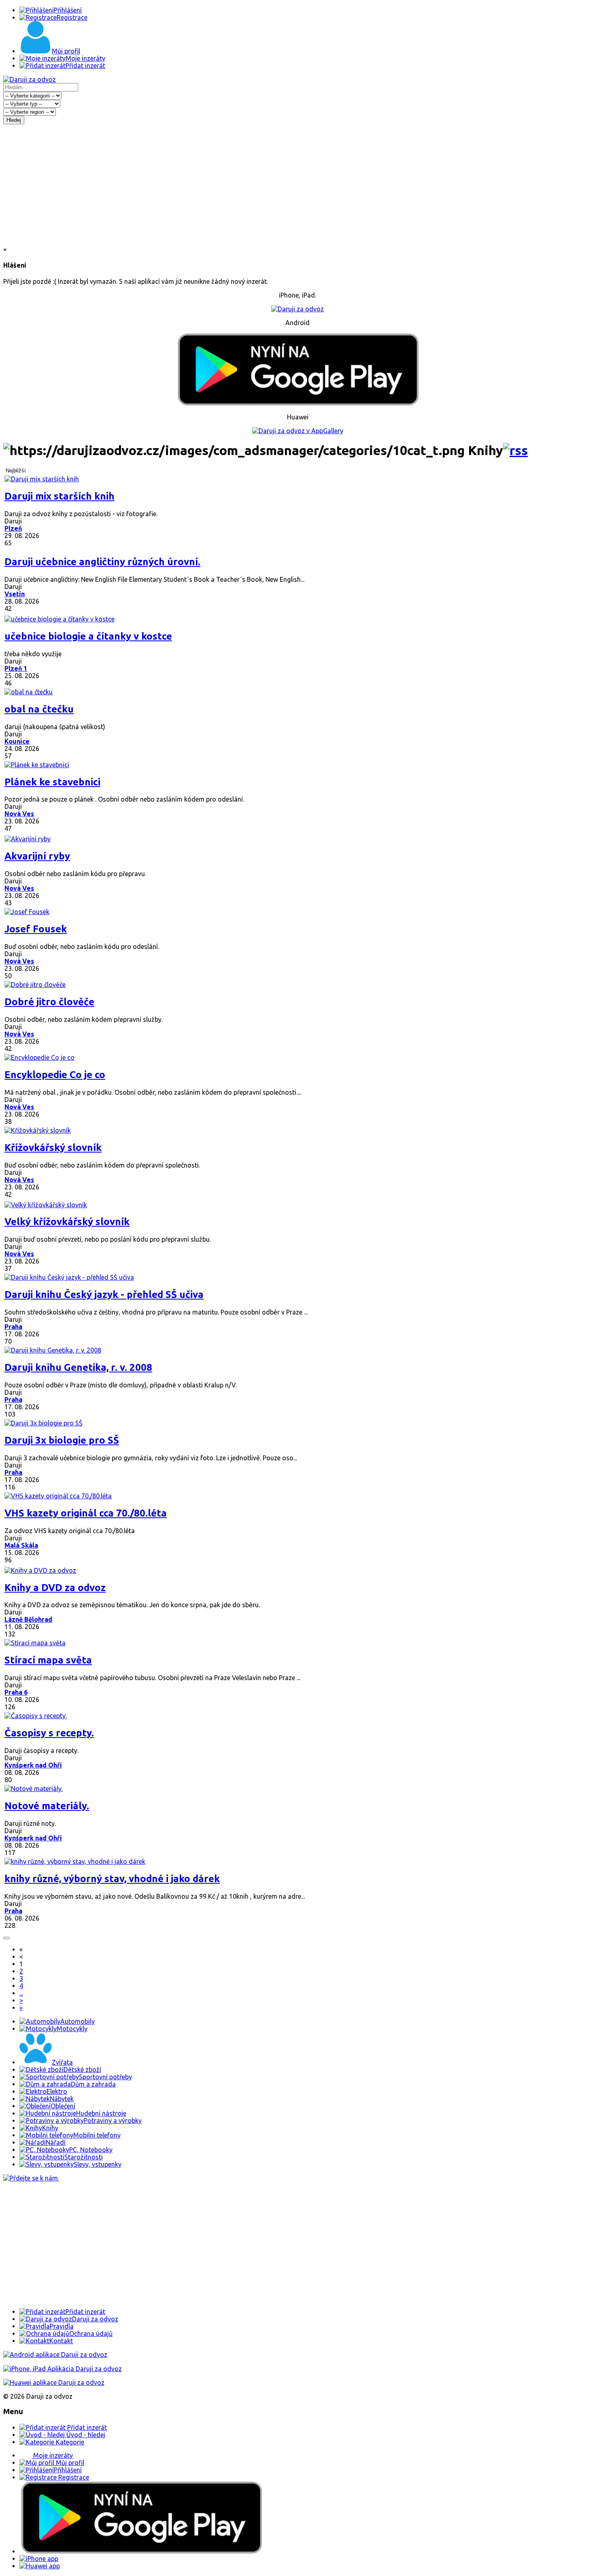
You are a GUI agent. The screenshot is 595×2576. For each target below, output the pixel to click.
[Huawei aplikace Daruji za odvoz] (54, 2382)
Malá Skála (21, 1545)
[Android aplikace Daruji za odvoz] (55, 2355)
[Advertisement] (297, 185)
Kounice (17, 741)
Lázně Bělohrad (28, 1619)
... (21, 1993)
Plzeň (13, 528)
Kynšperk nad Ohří (33, 1765)
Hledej (14, 120)
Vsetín (15, 594)
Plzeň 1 (16, 668)
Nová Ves (19, 814)
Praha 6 (16, 1692)
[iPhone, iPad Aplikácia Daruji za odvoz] (63, 2369)
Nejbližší (16, 471)
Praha (13, 1327)
